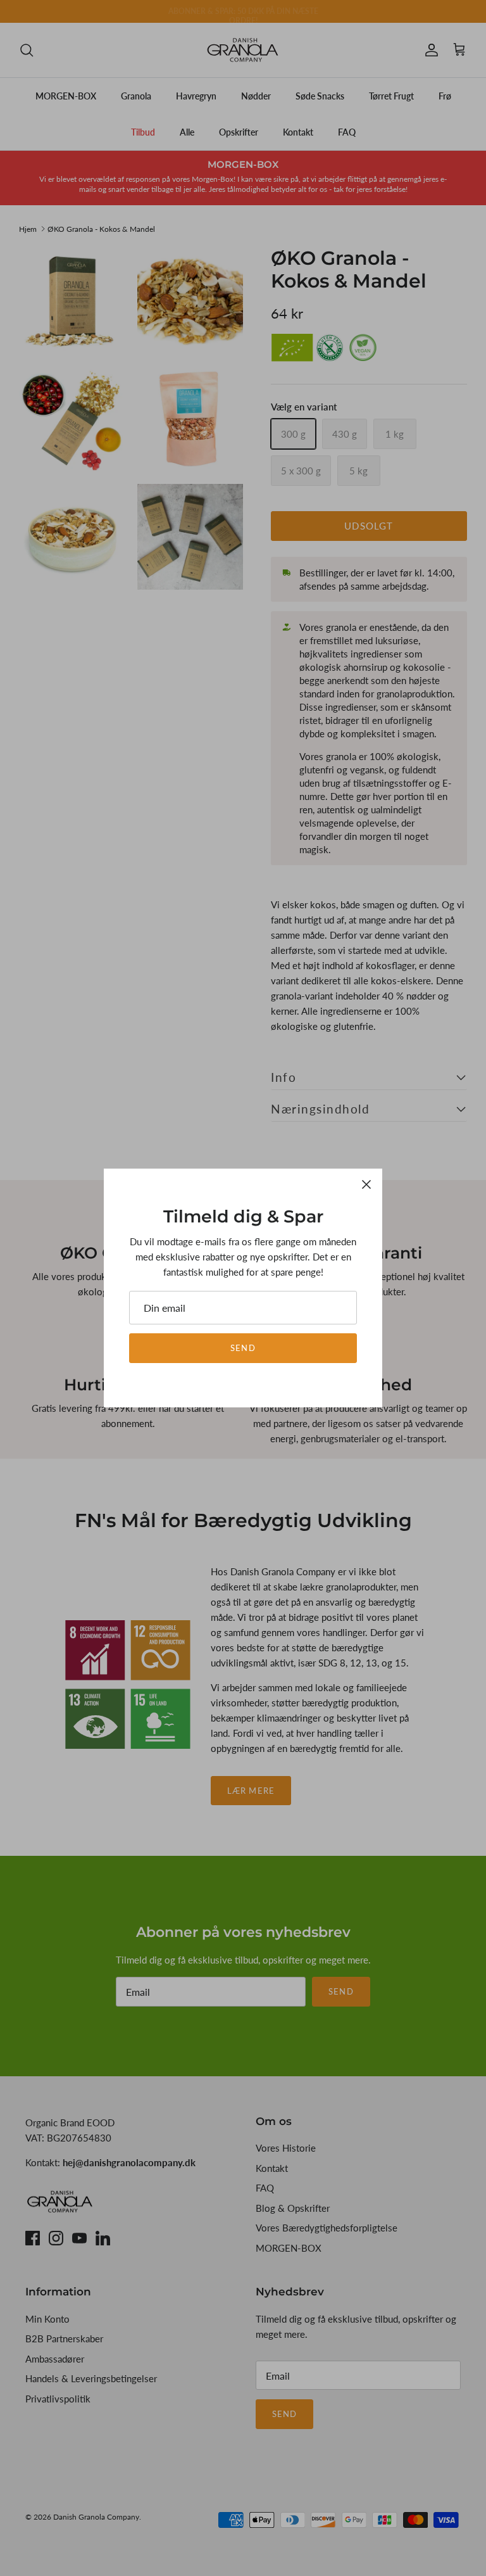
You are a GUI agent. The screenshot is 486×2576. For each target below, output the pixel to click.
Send (243, 1348)
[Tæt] (366, 1184)
